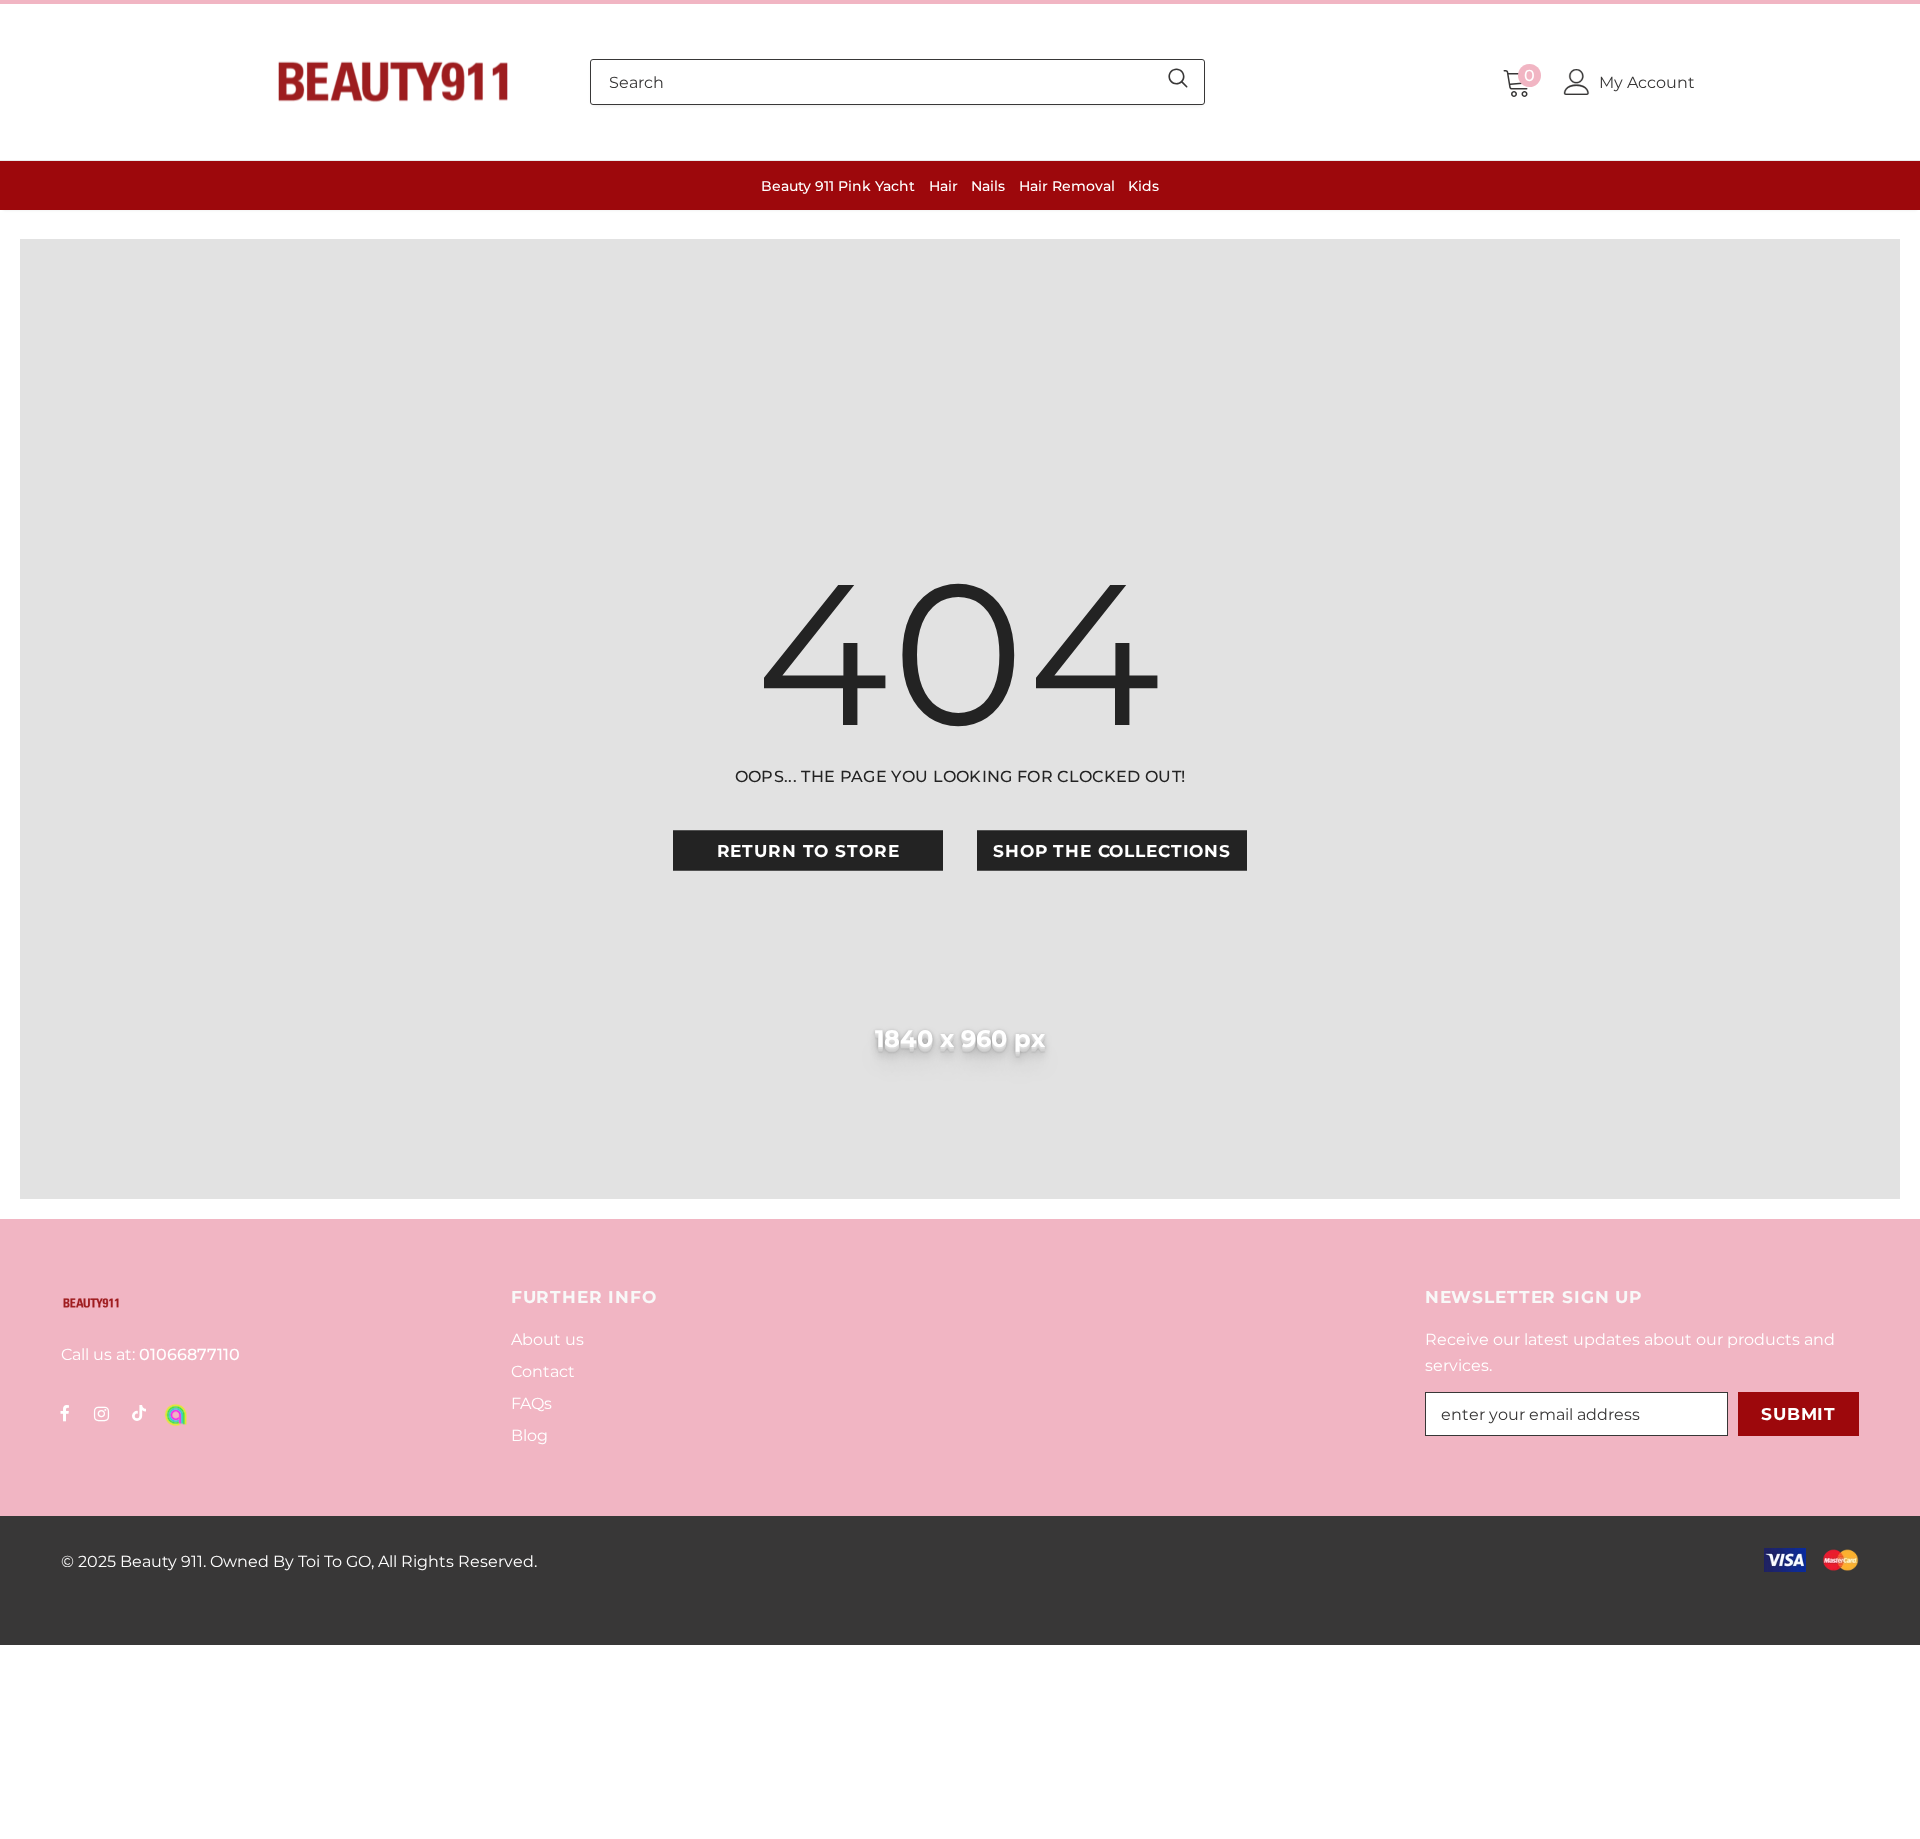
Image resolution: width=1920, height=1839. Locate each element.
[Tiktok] (139, 1412)
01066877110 (187, 1354)
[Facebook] (65, 1412)
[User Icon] (1577, 82)
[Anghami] (176, 1412)
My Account (1647, 82)
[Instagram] (102, 1412)
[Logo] (393, 82)
